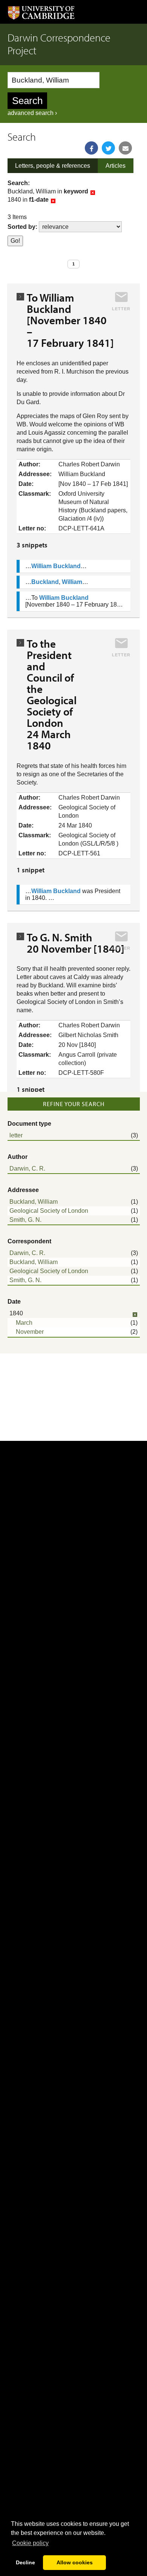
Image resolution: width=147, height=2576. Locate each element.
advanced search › (32, 113)
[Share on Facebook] (91, 148)
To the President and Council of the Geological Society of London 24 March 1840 (52, 694)
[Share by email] (125, 148)
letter (16, 1135)
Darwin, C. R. (27, 1168)
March (24, 1323)
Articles (116, 166)
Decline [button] (25, 2562)
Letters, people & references (53, 166)
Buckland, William (34, 1202)
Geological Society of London (49, 1211)
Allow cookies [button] (75, 2562)
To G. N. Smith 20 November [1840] (76, 943)
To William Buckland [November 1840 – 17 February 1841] (70, 320)
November (30, 1332)
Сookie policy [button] (30, 2543)
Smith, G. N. (25, 1220)
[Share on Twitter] (108, 148)
